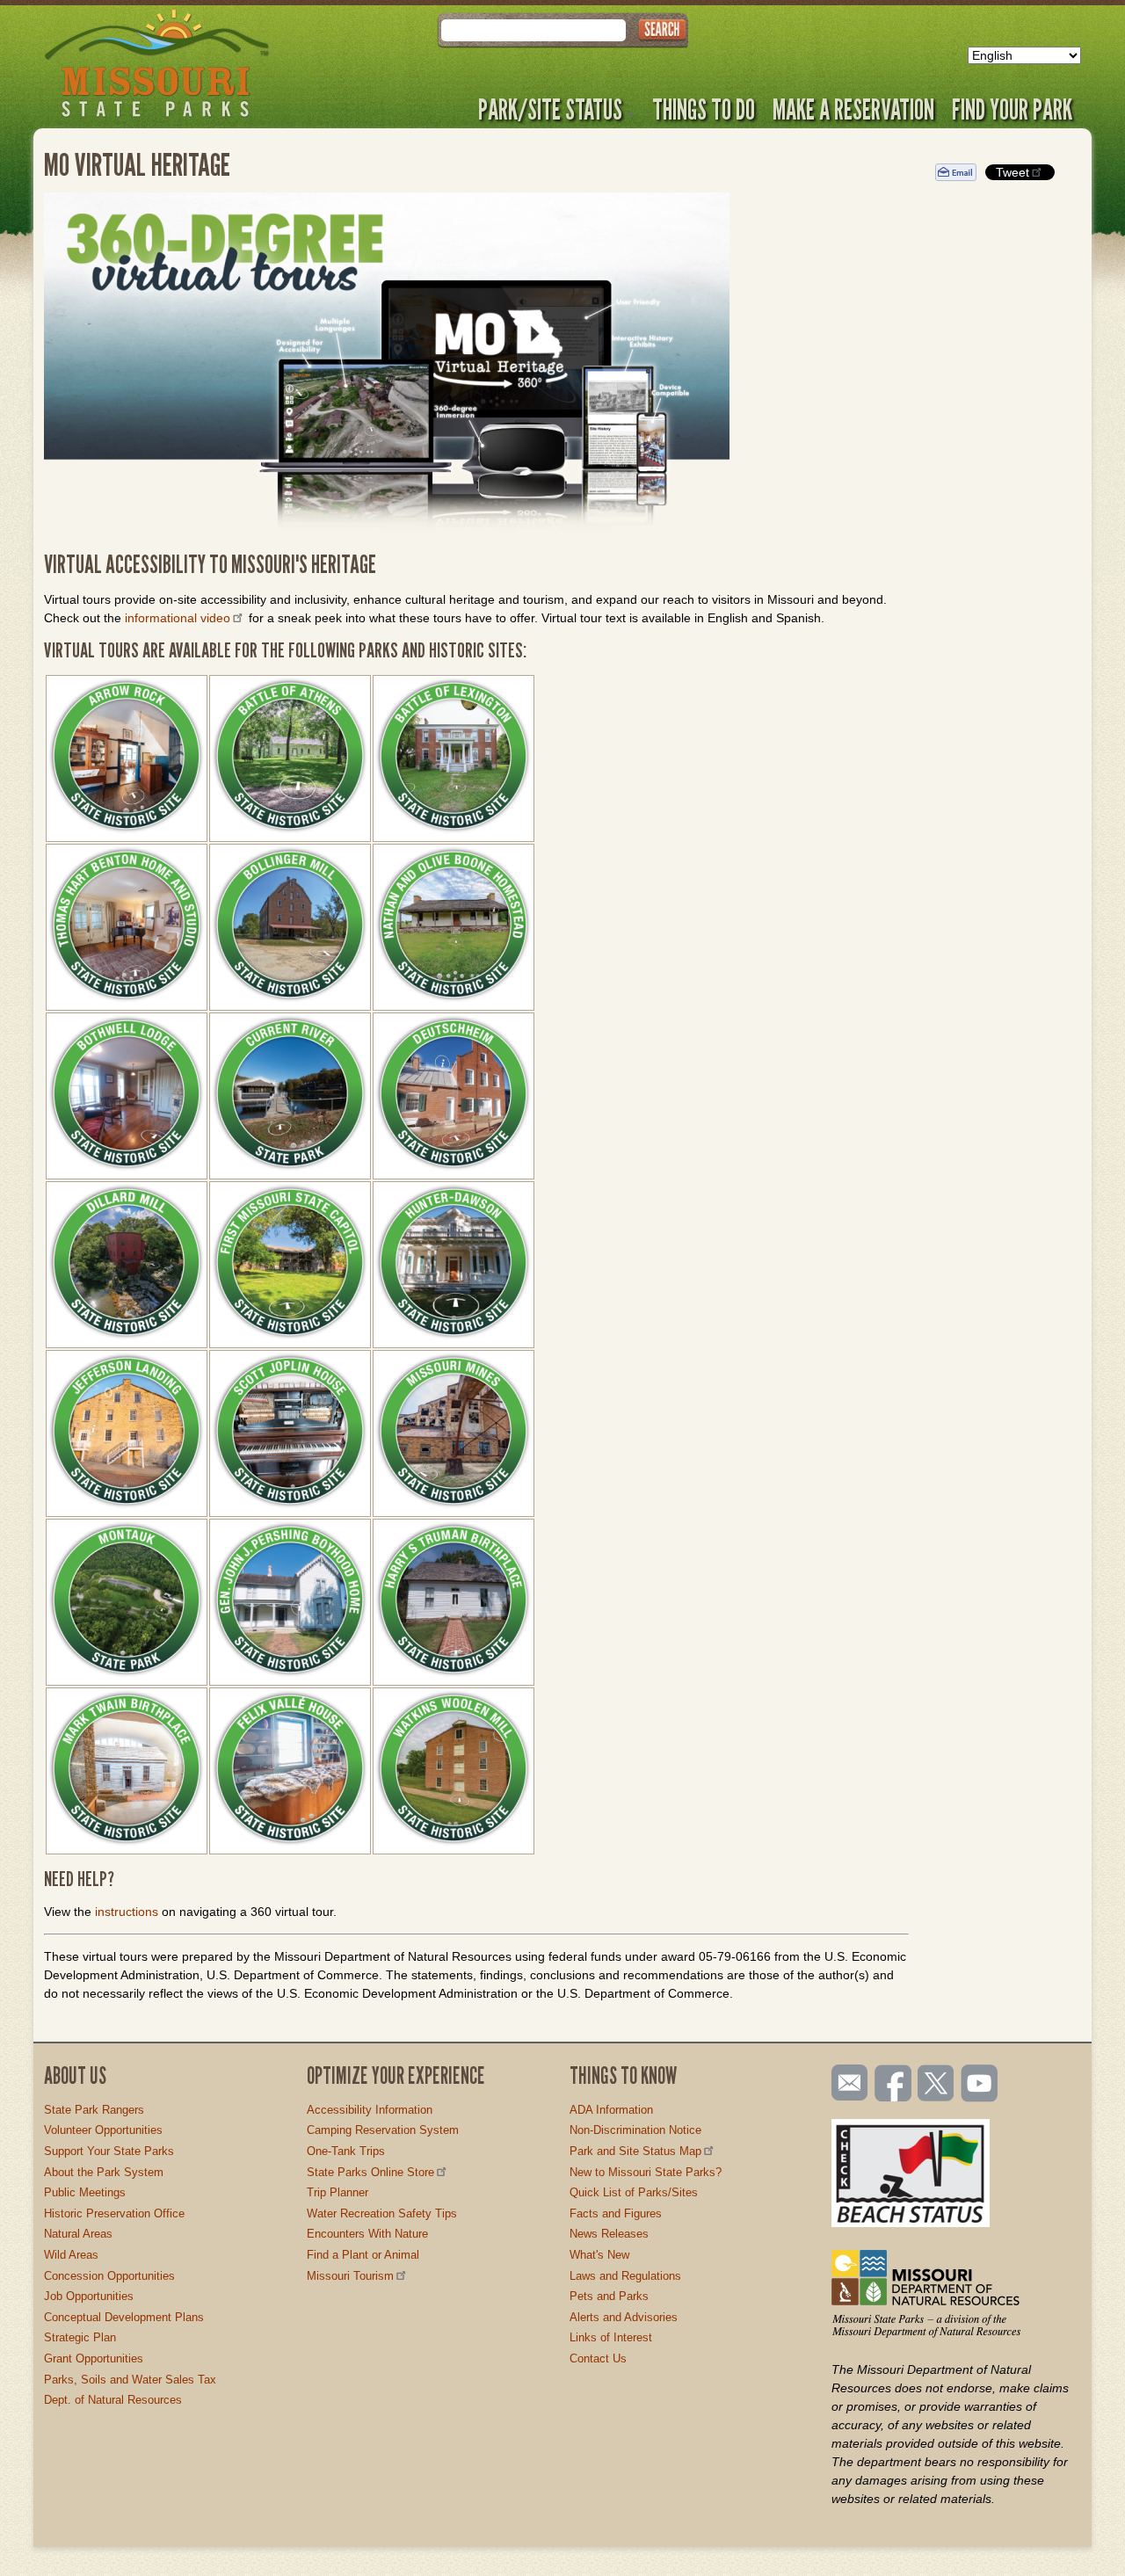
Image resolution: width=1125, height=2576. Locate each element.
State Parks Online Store (370, 2172)
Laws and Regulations (625, 2276)
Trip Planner (337, 2192)
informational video (178, 618)
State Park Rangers (94, 2110)
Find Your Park (1012, 109)
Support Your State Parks (109, 2151)
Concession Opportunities (109, 2276)
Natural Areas (78, 2234)
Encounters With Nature (367, 2234)
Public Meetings (85, 2192)
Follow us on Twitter (934, 2085)
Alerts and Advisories (624, 2317)
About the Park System (104, 2172)
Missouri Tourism (350, 2276)
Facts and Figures (616, 2213)
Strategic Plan (80, 2337)
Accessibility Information (370, 2110)
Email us (846, 2083)
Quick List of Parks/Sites (634, 2192)
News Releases (609, 2234)
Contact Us (598, 2358)
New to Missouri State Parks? (646, 2172)
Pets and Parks (609, 2296)
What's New (599, 2255)
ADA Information (611, 2110)
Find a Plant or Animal (363, 2255)
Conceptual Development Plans (124, 2317)
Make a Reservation (853, 109)
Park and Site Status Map (635, 2151)
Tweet (1012, 172)
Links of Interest (611, 2337)
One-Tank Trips (346, 2151)
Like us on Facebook (894, 2085)
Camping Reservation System (383, 2130)
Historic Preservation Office (114, 2213)
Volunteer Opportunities (103, 2130)
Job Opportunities (89, 2296)
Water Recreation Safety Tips (382, 2213)
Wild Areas (71, 2255)
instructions (127, 1912)
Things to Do (704, 109)
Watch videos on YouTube (980, 2085)
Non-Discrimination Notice (635, 2130)
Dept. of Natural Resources (113, 2400)
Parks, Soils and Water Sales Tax (130, 2380)
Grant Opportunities (94, 2358)
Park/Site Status (550, 109)
